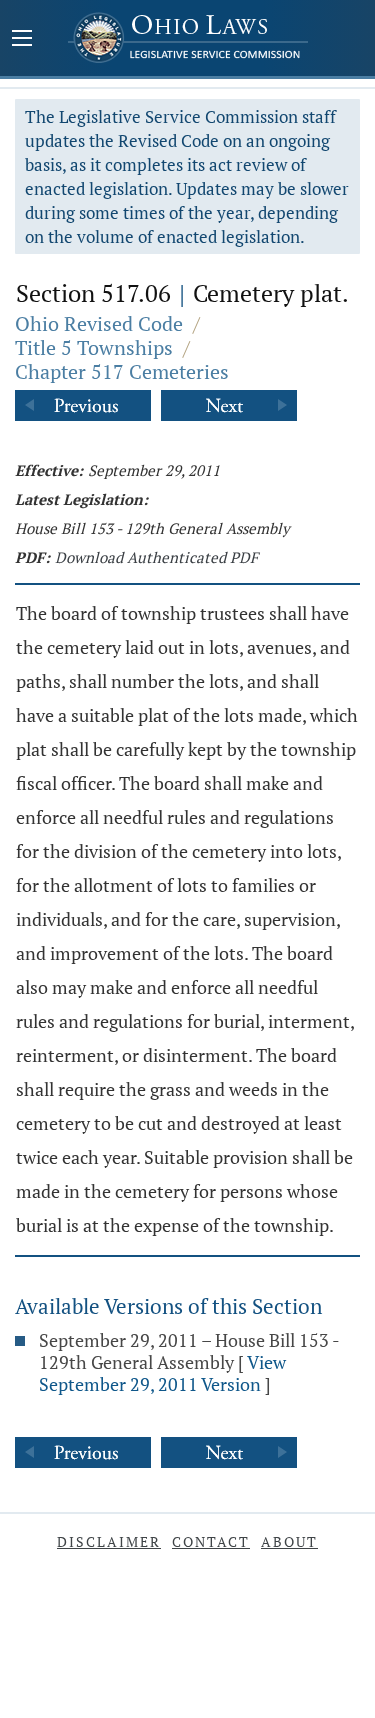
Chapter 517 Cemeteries (122, 371)
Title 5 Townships (94, 347)
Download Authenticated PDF (156, 557)
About (289, 1541)
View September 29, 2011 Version (162, 1373)
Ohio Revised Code (99, 323)
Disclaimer (109, 1541)
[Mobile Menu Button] (22, 40)
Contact (211, 1541)
